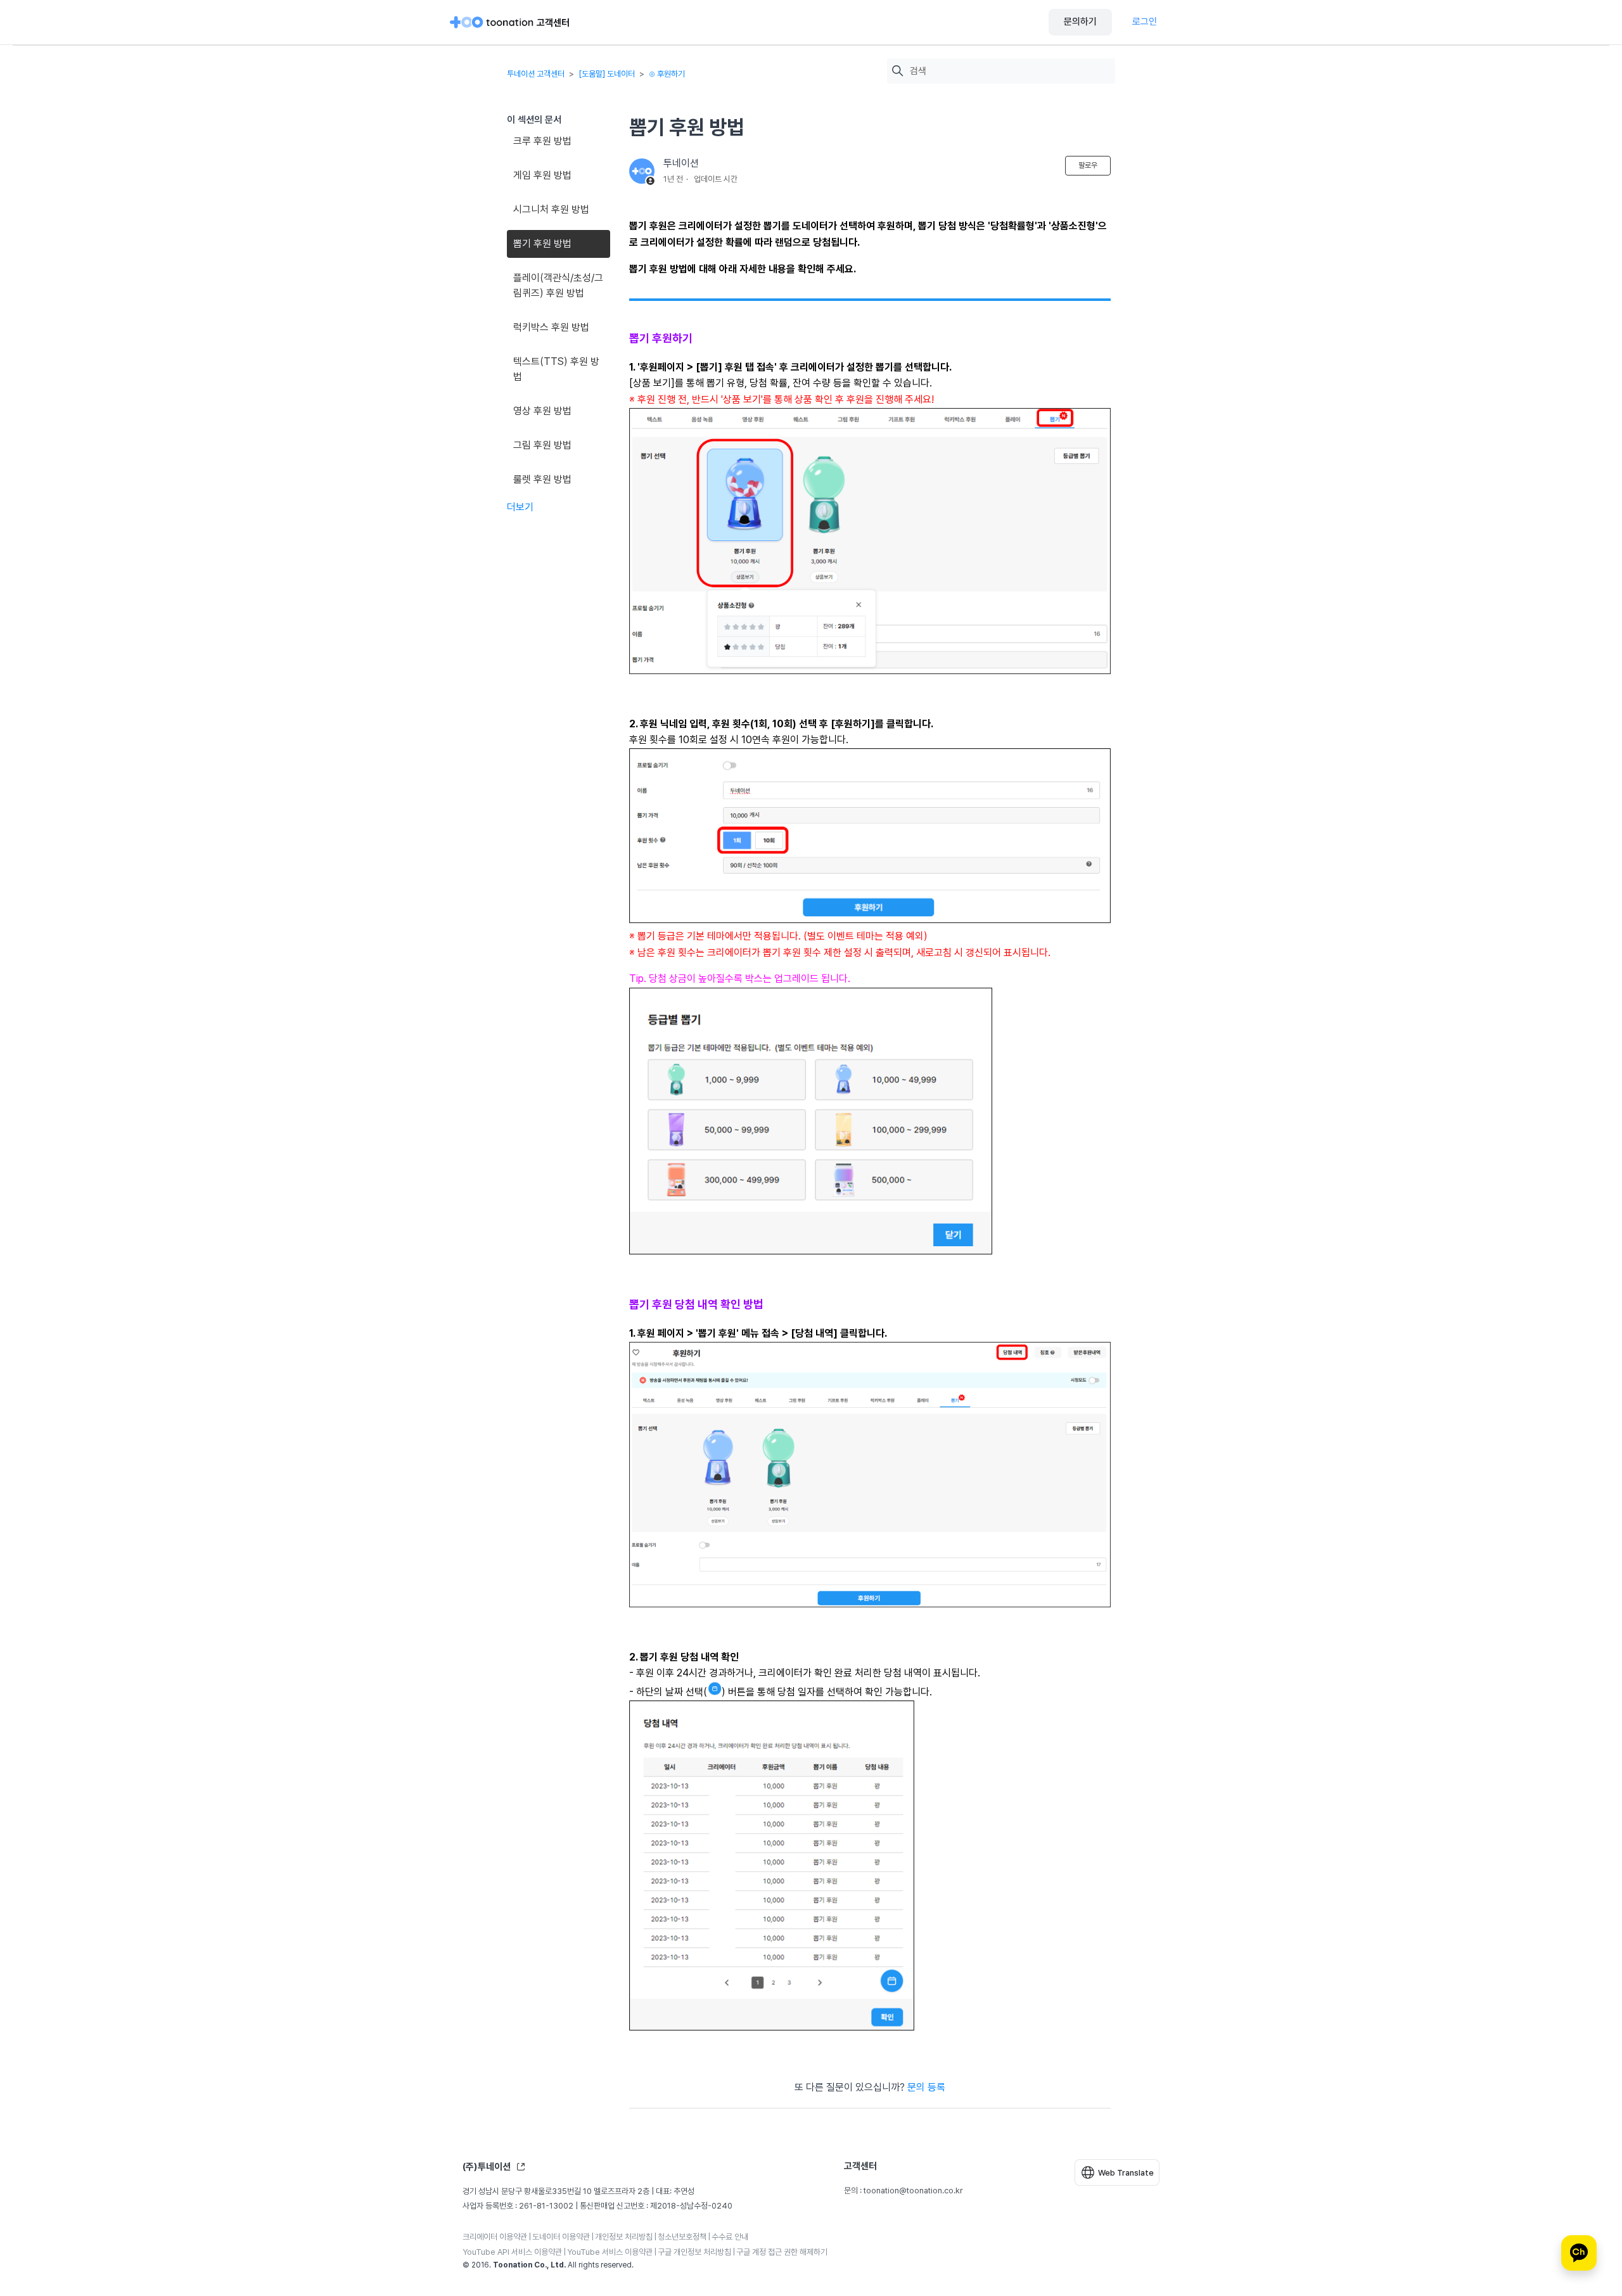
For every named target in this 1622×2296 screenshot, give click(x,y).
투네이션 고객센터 (536, 74)
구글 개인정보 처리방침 (694, 2252)
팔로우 (1088, 165)
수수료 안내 (730, 2237)
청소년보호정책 (682, 2237)
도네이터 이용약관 (561, 2237)
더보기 (520, 507)
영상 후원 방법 (542, 411)
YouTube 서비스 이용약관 (610, 2252)
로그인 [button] (1145, 22)
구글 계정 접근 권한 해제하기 (782, 2252)
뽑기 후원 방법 (542, 244)
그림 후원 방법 (542, 445)
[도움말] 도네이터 (607, 74)
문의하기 (1080, 22)
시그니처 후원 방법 (551, 209)
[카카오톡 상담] (1579, 2253)
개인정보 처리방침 (624, 2237)
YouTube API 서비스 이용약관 (512, 2252)
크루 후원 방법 (542, 141)
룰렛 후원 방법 (542, 479)
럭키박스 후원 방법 (551, 327)
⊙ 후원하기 (667, 74)
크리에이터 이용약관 (495, 2237)
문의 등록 (926, 2087)
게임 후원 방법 (542, 175)
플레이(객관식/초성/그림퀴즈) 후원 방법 (558, 285)
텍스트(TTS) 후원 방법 (556, 369)
